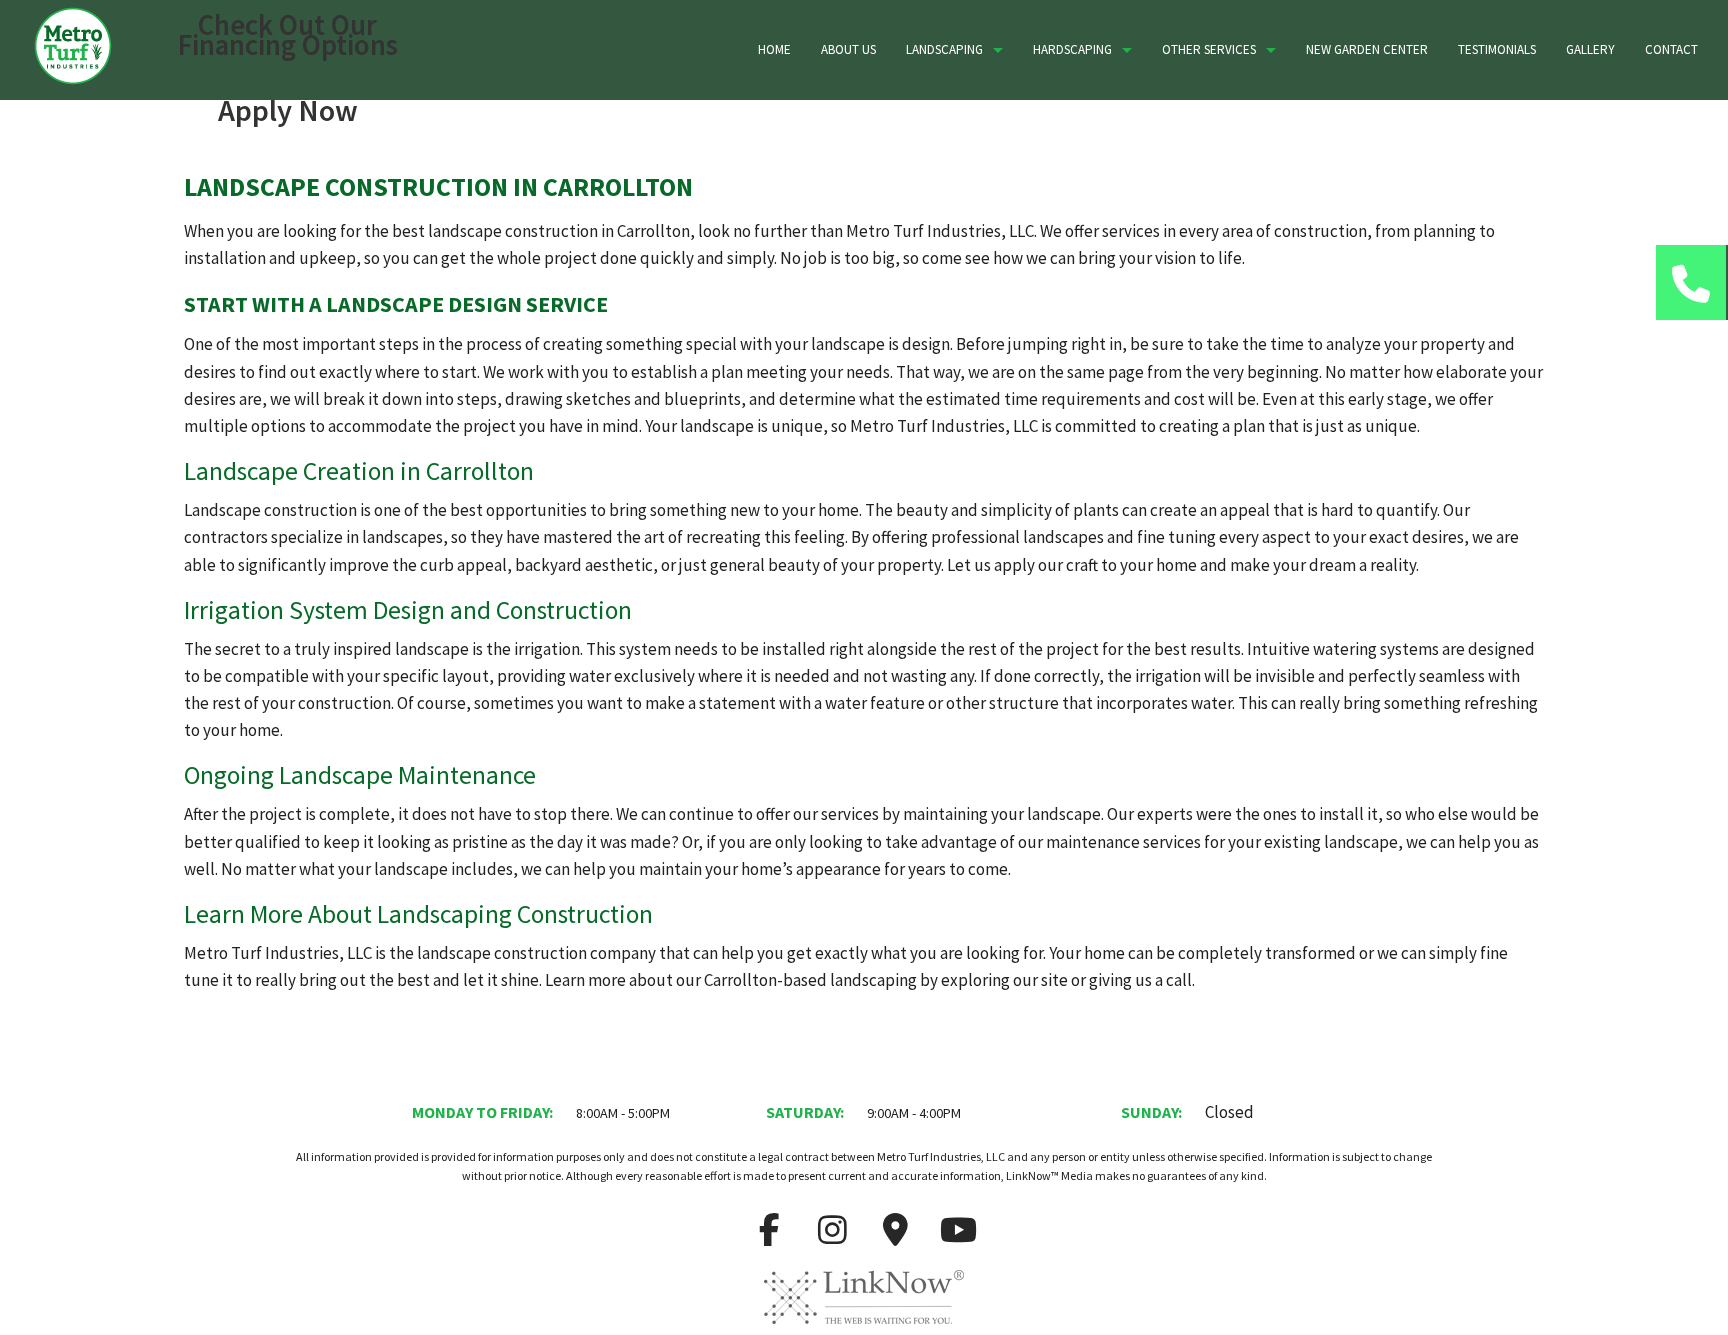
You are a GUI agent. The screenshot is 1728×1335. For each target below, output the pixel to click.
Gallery (1590, 49)
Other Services (1209, 49)
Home (774, 49)
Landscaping (944, 49)
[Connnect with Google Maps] (896, 1236)
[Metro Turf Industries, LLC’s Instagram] (833, 1236)
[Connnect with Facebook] (770, 1236)
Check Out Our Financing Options (288, 35)
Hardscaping (1072, 49)
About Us (848, 49)
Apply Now (288, 110)
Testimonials (1497, 49)
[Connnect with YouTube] (959, 1236)
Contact (1671, 49)
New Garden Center (1367, 49)
